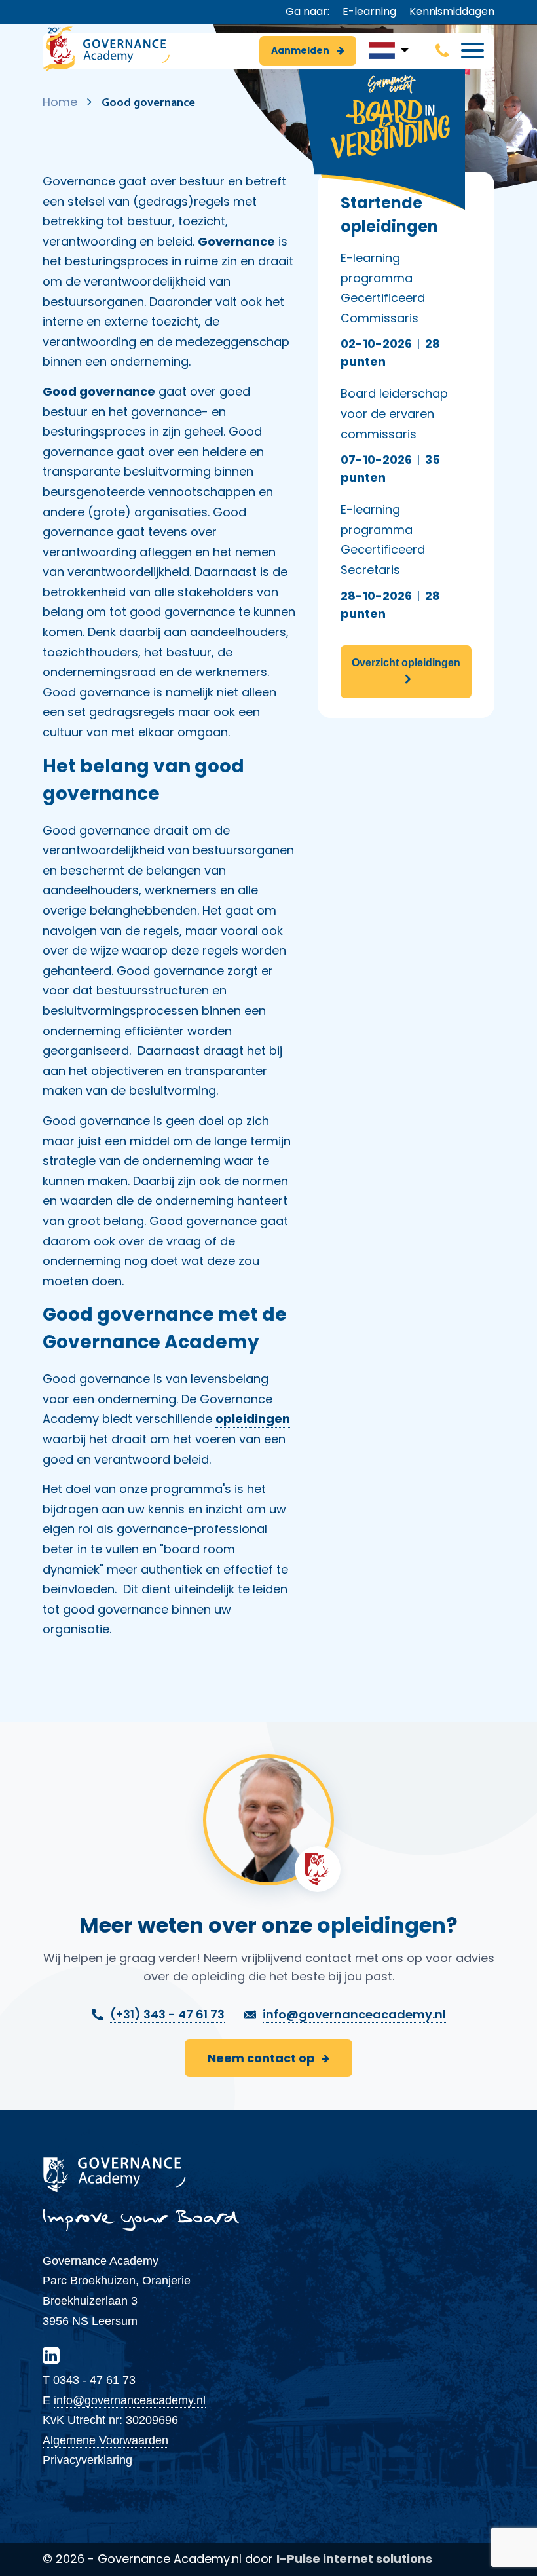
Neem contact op (261, 2058)
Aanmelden (301, 50)
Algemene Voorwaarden (105, 2440)
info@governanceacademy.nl (130, 2400)
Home (60, 102)
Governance (236, 241)
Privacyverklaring (87, 2460)
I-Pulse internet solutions (354, 2559)
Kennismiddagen (452, 11)
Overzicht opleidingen (406, 663)
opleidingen (253, 1419)
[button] (389, 50)
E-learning (369, 11)
